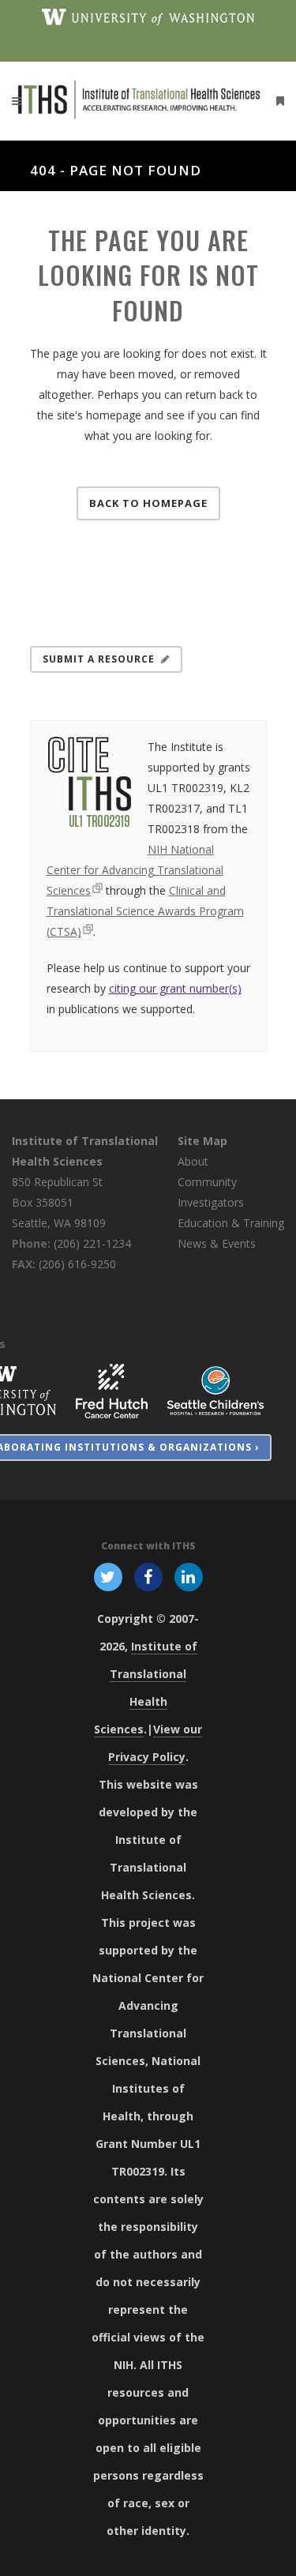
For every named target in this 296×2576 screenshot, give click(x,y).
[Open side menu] (277, 101)
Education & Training (231, 1223)
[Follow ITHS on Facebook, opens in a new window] (148, 1575)
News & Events (217, 1243)
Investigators (211, 1202)
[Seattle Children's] (215, 1389)
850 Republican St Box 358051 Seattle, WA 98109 (59, 1202)
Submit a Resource (99, 659)
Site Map (202, 1141)
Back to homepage (148, 503)
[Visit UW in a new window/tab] (148, 16)
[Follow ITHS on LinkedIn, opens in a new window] (189, 1575)
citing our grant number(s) (175, 988)
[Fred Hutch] (112, 1389)
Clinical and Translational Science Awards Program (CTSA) (145, 911)
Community (207, 1182)
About (193, 1161)
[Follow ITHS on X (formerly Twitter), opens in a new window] (108, 1575)
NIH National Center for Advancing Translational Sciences (135, 870)
